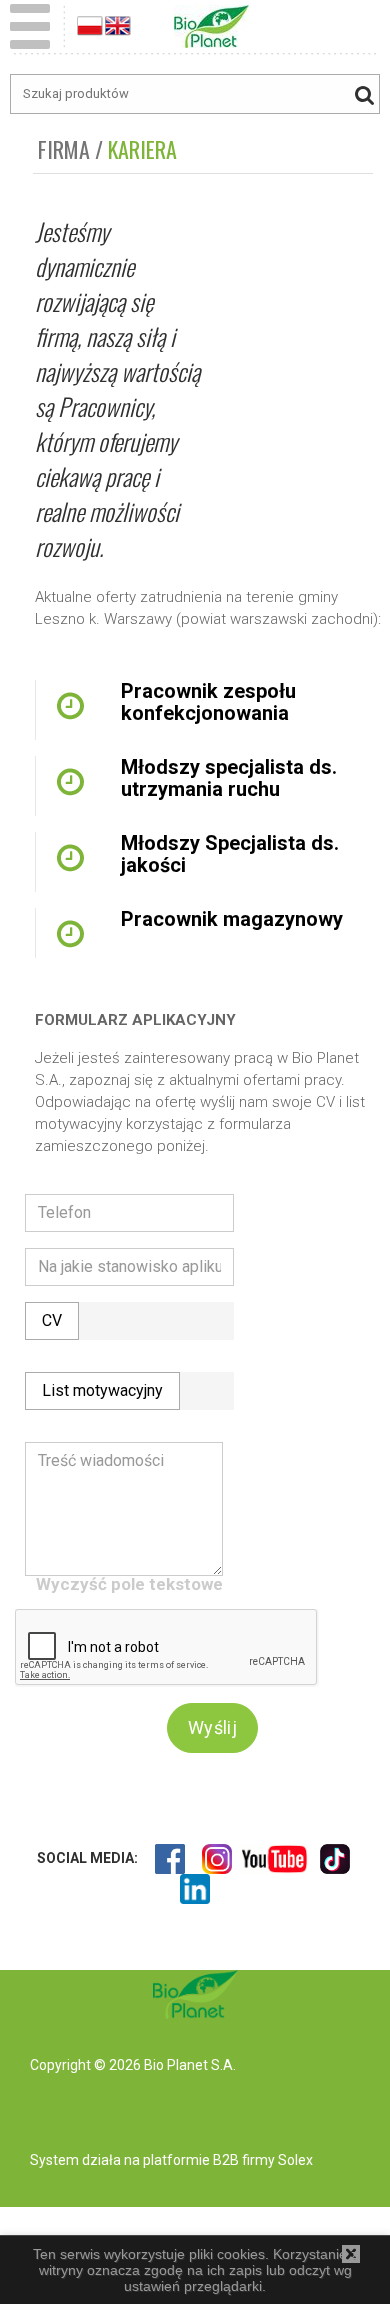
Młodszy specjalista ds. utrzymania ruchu (229, 778)
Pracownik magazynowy (232, 919)
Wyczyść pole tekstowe (129, 1584)
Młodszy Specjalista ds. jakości (230, 854)
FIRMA (64, 149)
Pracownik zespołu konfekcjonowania (208, 702)
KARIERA (142, 149)
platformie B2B (189, 2160)
